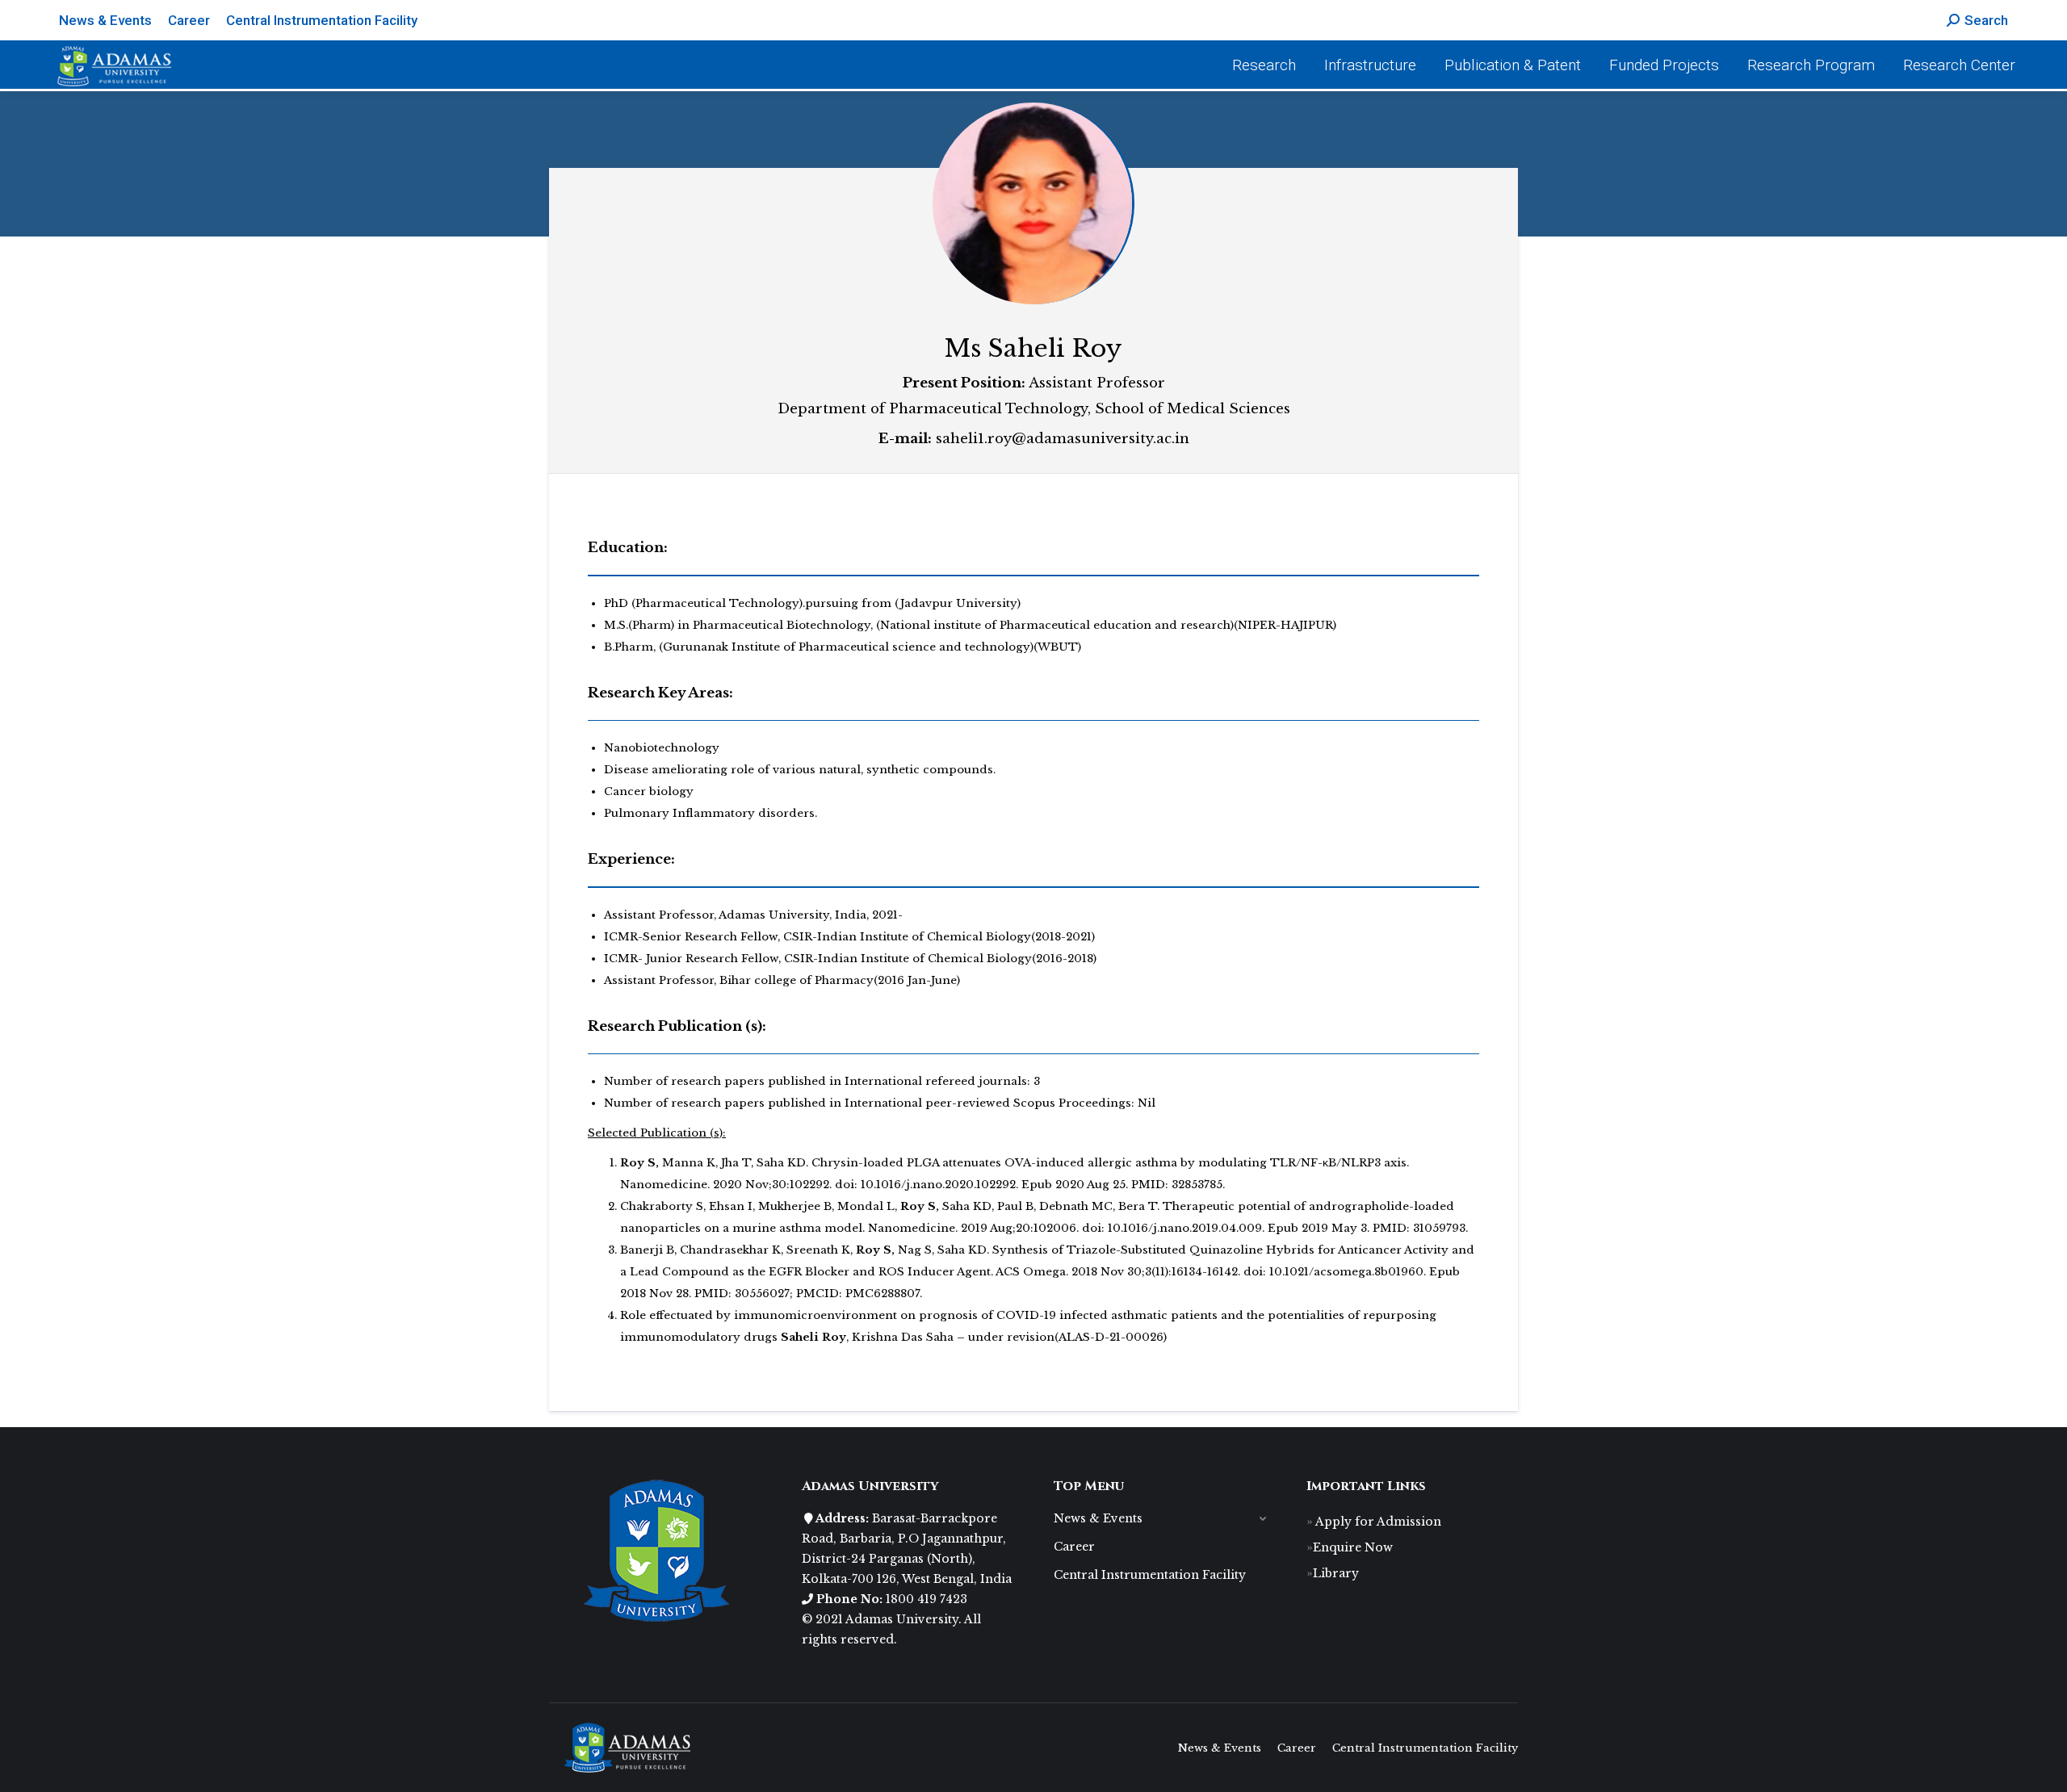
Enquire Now (1353, 1547)
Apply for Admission (1377, 1522)
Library (1336, 1573)
